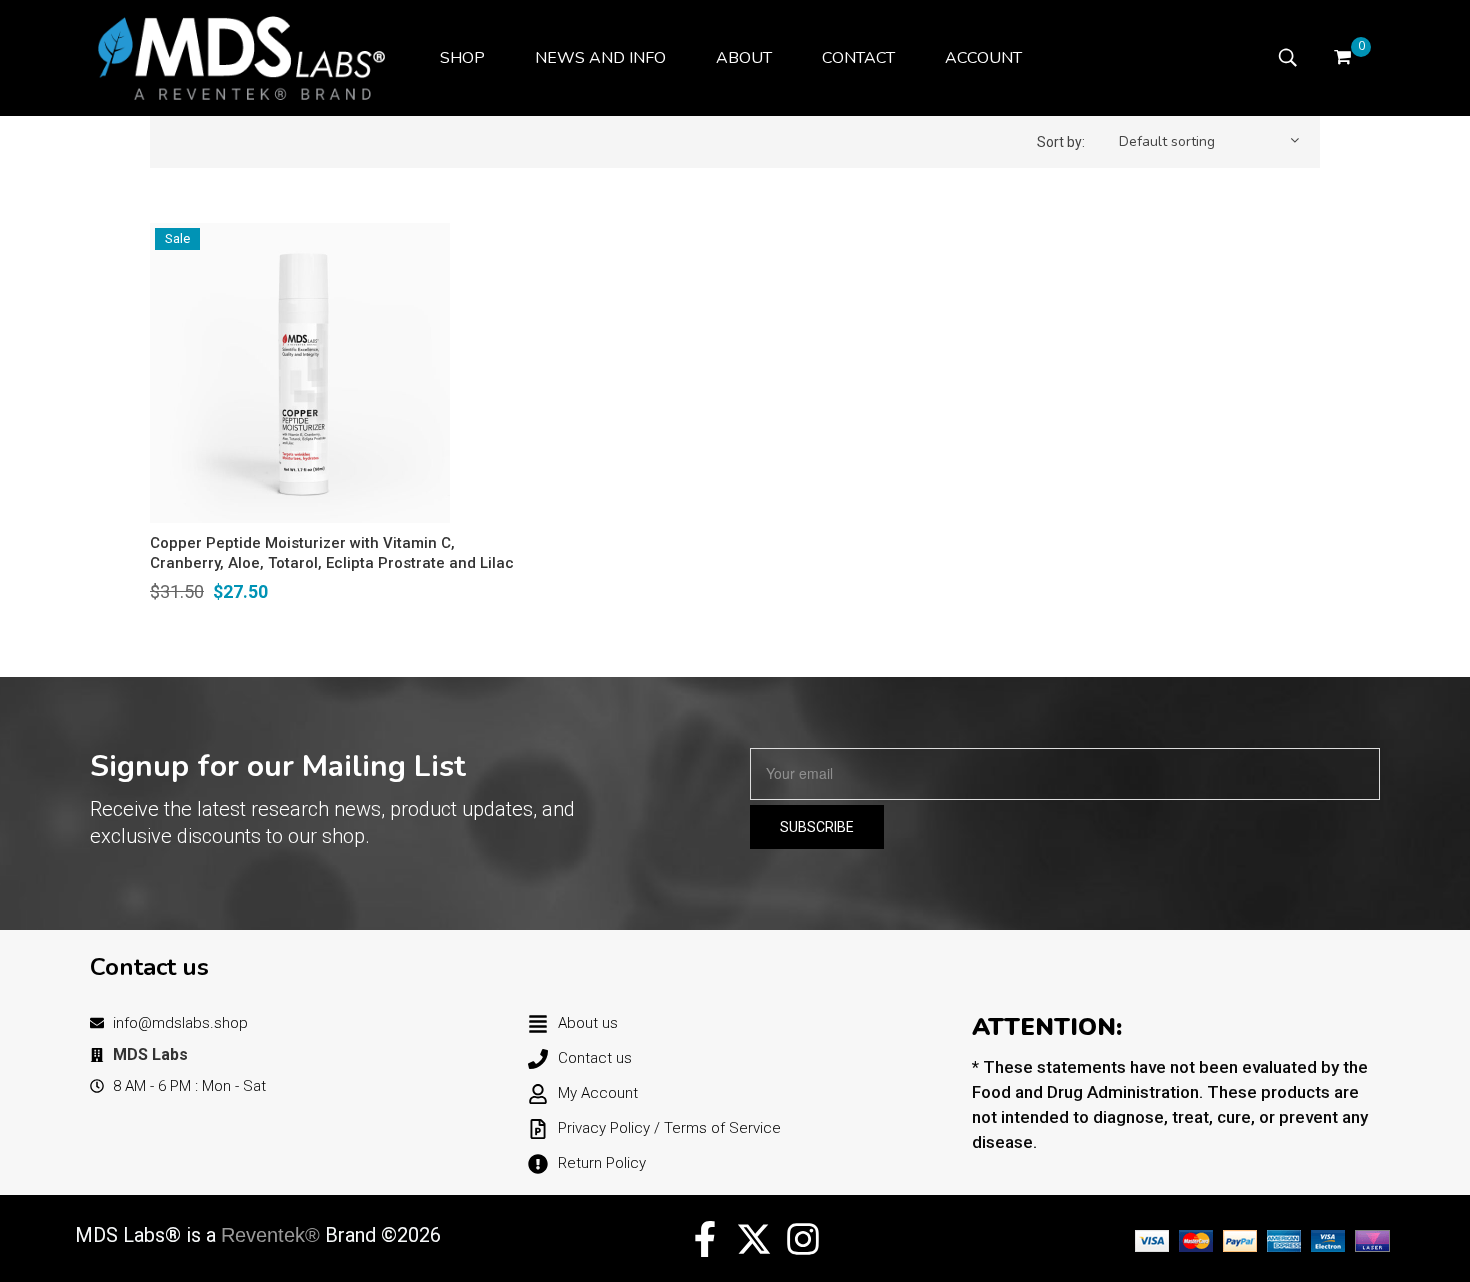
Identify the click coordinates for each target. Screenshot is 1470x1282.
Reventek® (270, 1235)
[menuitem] (462, 58)
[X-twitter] (754, 1239)
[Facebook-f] (705, 1239)
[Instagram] (803, 1239)
